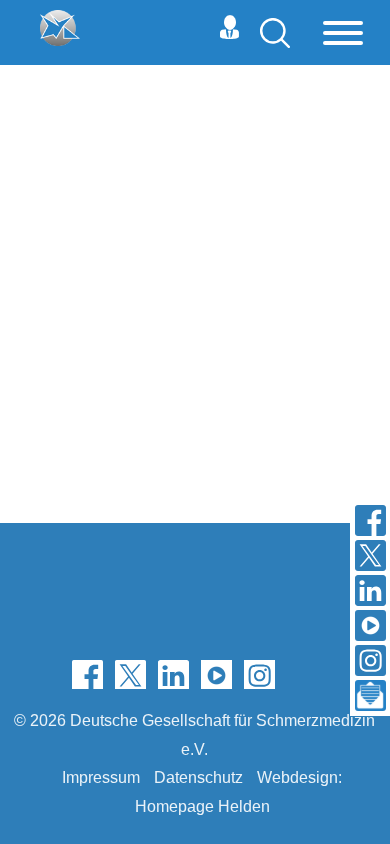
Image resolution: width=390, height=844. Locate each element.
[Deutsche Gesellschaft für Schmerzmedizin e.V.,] (60, 28)
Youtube (216, 673)
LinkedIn (173, 673)
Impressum (101, 777)
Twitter (130, 673)
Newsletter (302, 673)
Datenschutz (198, 777)
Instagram (259, 673)
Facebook (87, 673)
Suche (275, 33)
